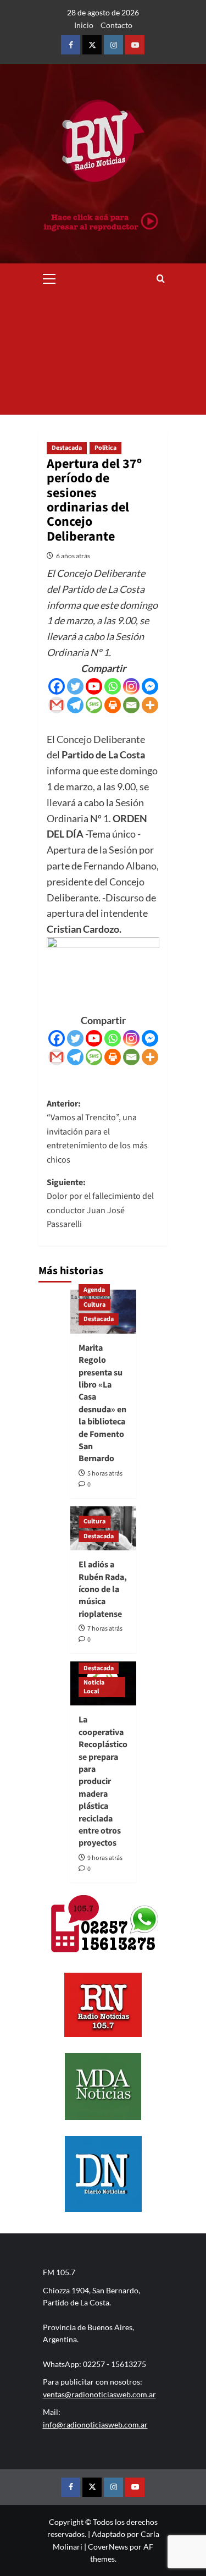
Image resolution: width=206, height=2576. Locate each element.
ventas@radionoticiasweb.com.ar (99, 2394)
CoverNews (108, 2547)
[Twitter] (75, 686)
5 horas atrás (105, 1474)
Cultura (94, 1305)
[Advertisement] (103, 354)
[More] (150, 705)
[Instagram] (131, 686)
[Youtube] (94, 686)
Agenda (94, 1290)
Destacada (67, 448)
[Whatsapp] (113, 686)
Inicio (84, 25)
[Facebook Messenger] (150, 686)
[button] (49, 277)
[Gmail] (57, 705)
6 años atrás (73, 556)
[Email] (131, 705)
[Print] (113, 705)
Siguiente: (100, 1204)
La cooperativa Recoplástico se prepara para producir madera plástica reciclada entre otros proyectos (103, 1781)
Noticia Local (94, 1687)
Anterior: (97, 1132)
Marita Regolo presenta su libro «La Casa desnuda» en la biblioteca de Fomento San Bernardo (102, 1403)
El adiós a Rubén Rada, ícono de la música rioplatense (103, 1589)
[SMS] (94, 705)
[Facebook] (57, 686)
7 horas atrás (105, 1629)
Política (105, 448)
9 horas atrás (105, 1858)
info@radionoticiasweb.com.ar (95, 2424)
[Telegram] (75, 705)
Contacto (116, 25)
